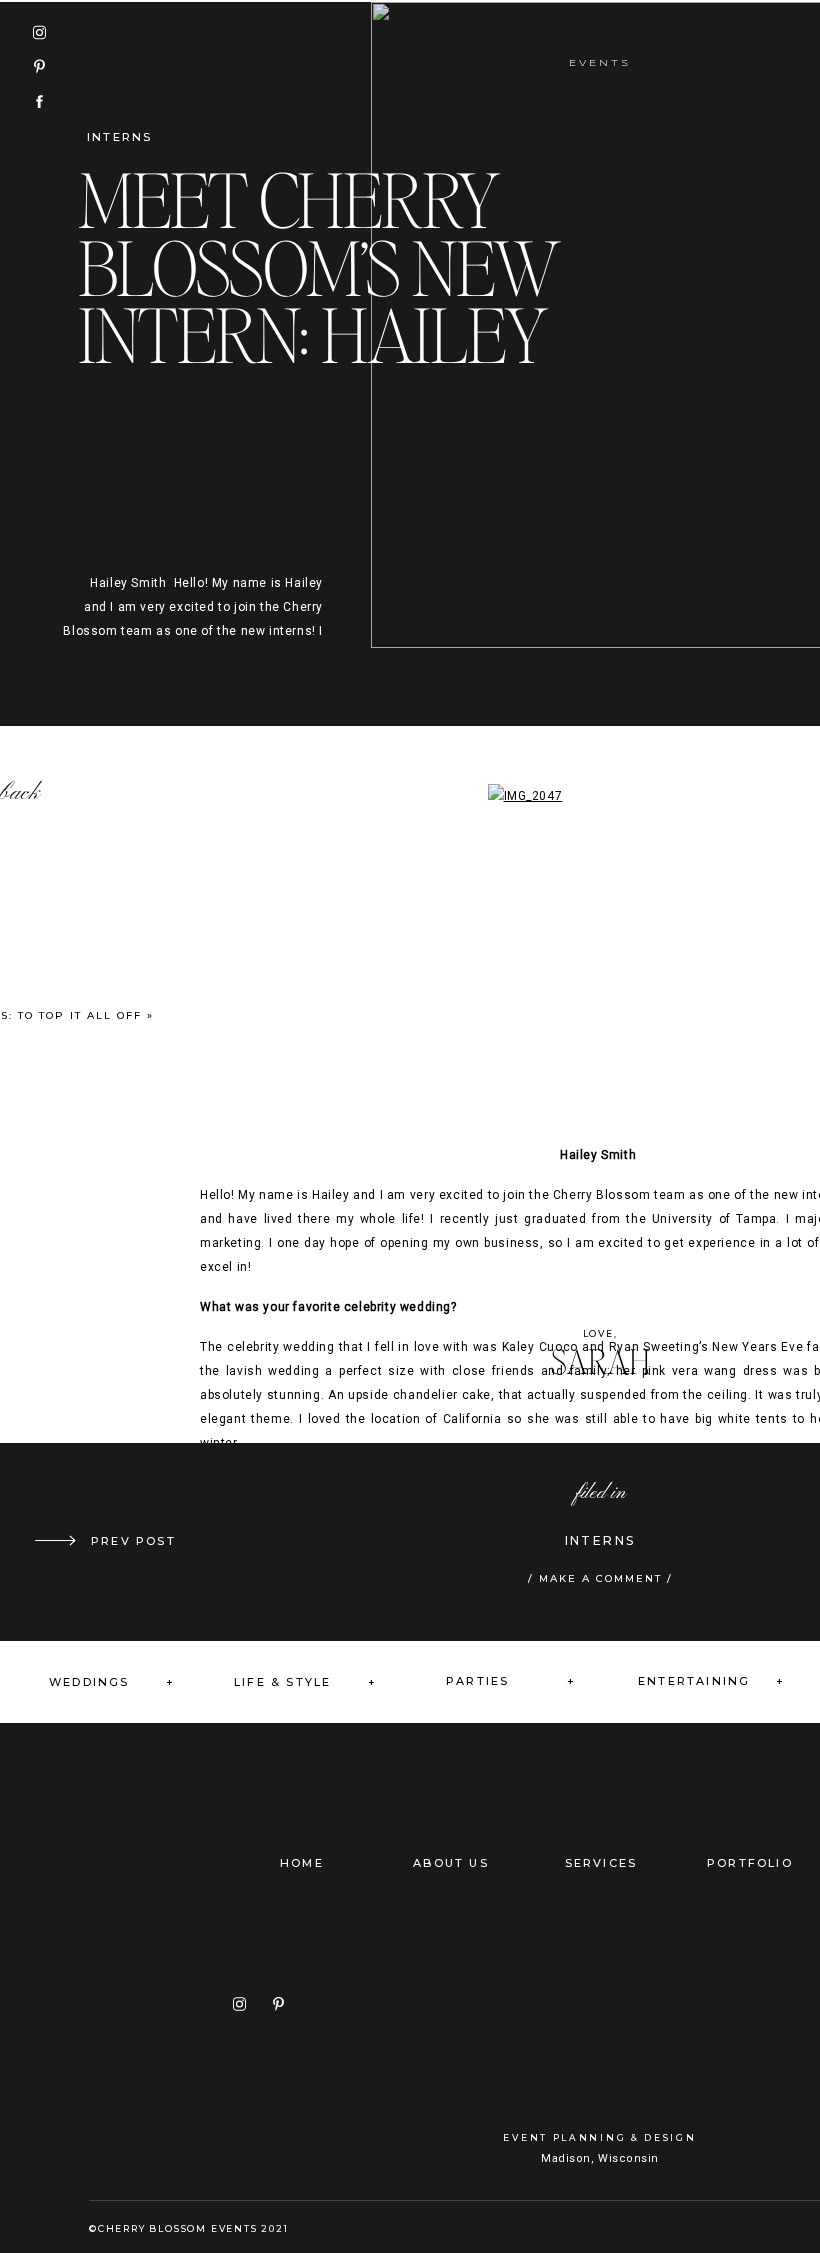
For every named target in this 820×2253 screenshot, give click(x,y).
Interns (119, 137)
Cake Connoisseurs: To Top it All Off (186, 1541)
